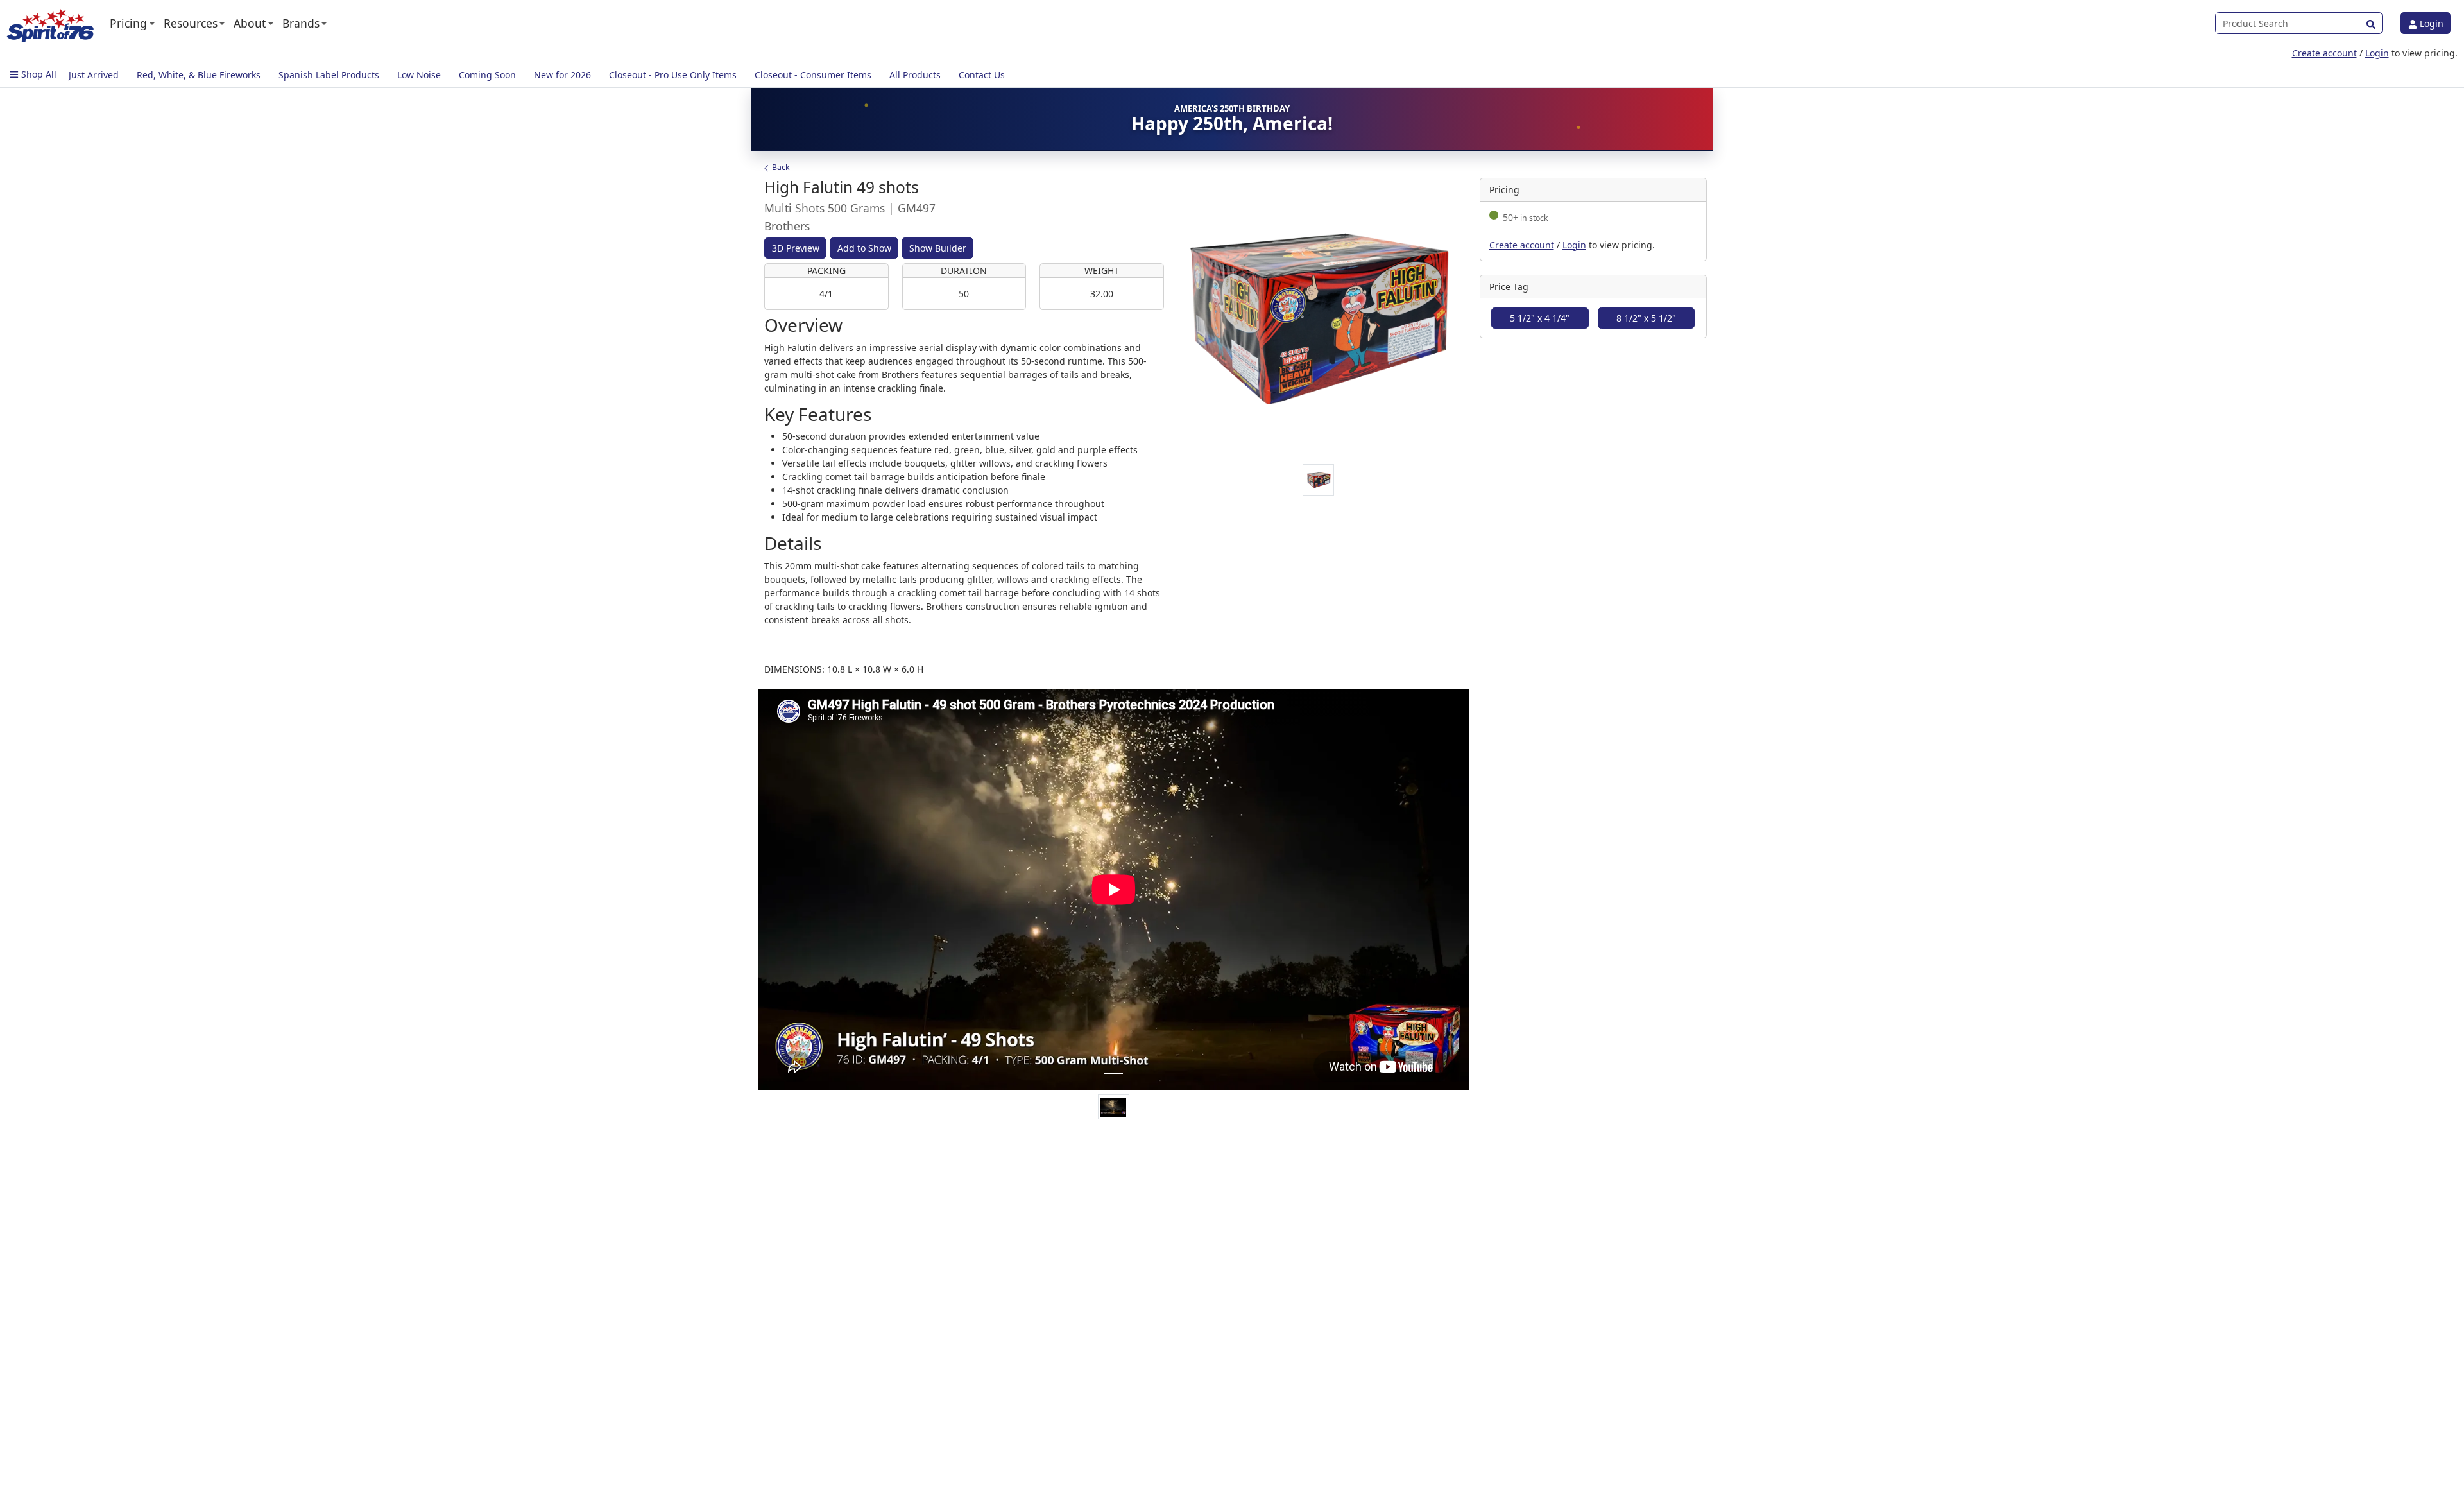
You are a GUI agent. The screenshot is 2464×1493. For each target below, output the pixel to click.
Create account (2324, 53)
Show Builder (938, 248)
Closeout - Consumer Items (813, 75)
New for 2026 (562, 75)
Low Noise (419, 75)
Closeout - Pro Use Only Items (673, 75)
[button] (132, 23)
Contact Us (982, 75)
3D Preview (796, 248)
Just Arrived (94, 75)
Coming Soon (487, 75)
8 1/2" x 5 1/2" (1646, 318)
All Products (915, 75)
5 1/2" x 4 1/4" (1540, 318)
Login (2430, 23)
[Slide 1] (1113, 1074)
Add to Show (864, 248)
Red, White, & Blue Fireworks (199, 75)
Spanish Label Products (329, 75)
